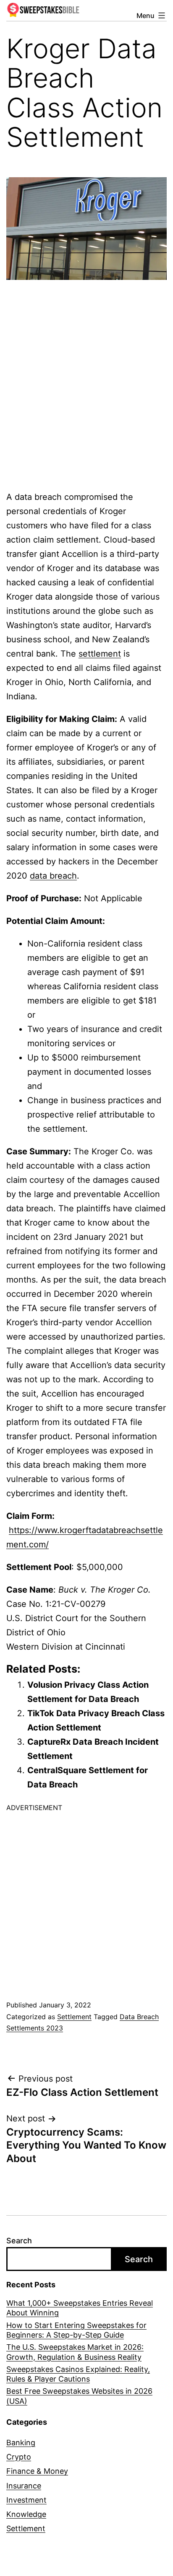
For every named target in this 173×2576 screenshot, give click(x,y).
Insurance (24, 2486)
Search (19, 2241)
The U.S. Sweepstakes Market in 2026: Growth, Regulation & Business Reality (75, 2352)
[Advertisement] (86, 375)
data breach (53, 876)
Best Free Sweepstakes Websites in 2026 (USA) (79, 2396)
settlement (100, 654)
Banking (21, 2443)
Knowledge (26, 2514)
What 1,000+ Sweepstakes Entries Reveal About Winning (80, 2308)
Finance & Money (37, 2471)
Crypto (19, 2457)
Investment (26, 2500)
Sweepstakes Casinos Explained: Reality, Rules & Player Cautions (78, 2374)
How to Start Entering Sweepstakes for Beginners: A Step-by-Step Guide (76, 2330)
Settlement (74, 2017)
